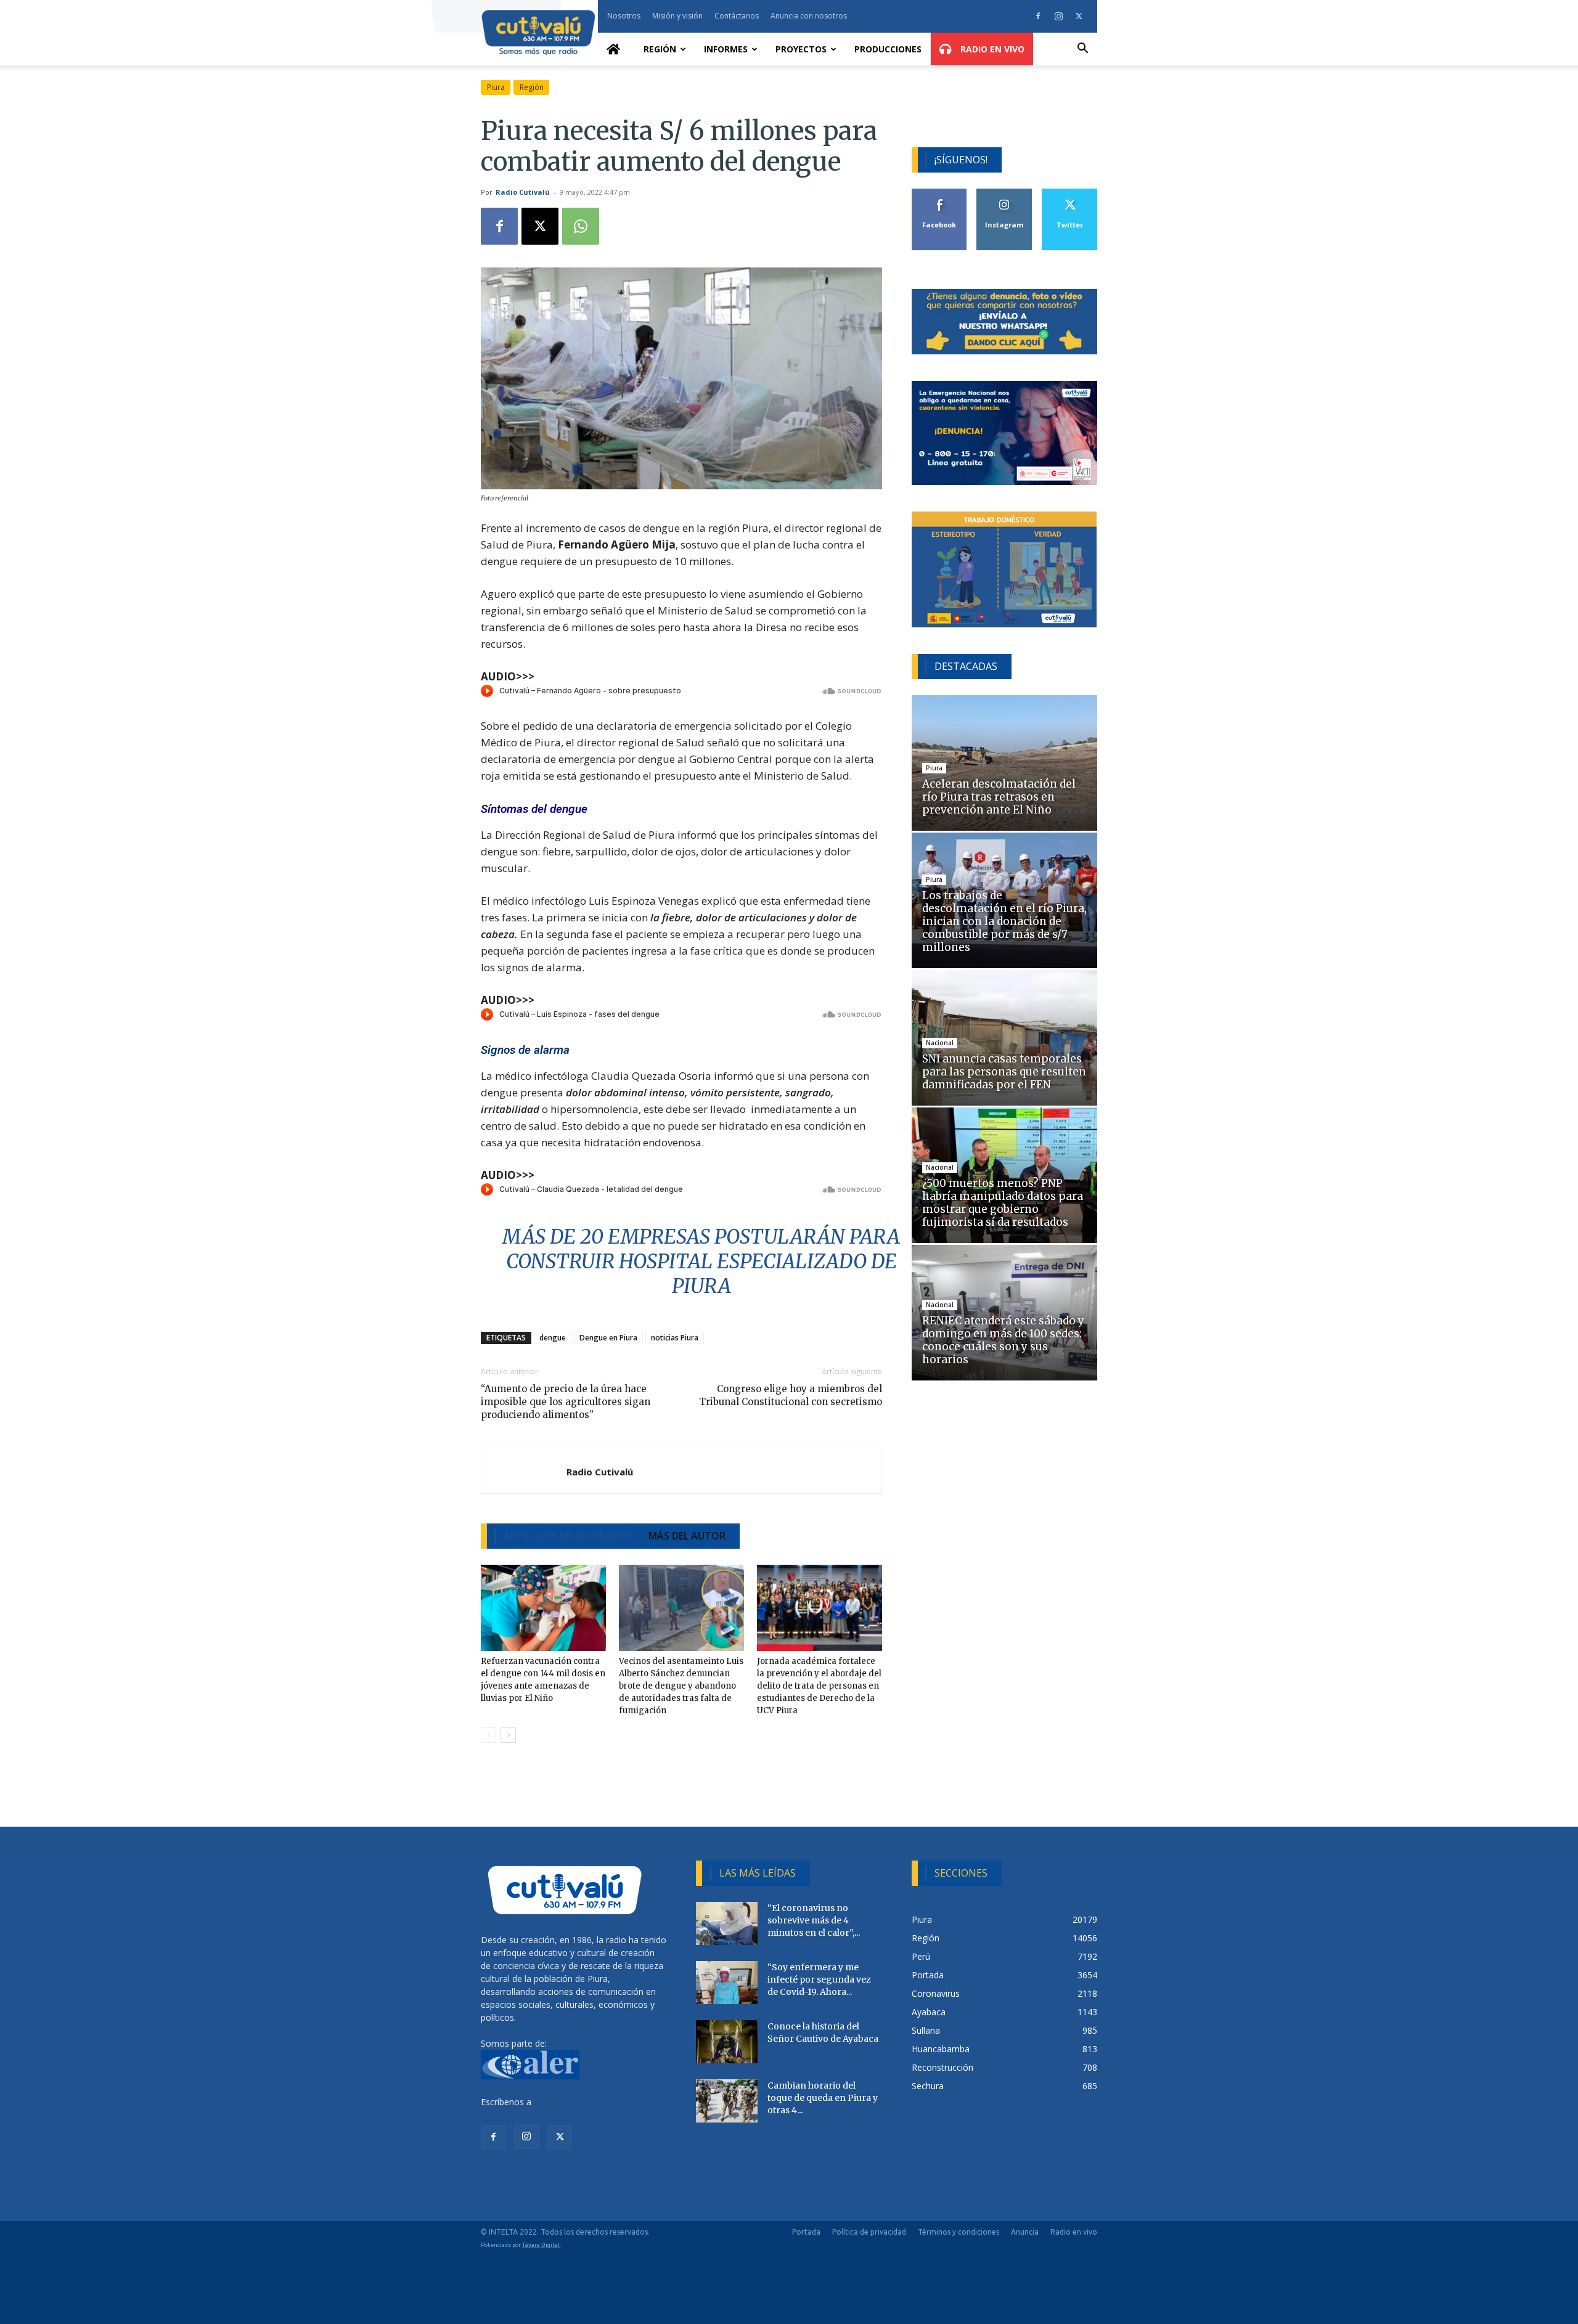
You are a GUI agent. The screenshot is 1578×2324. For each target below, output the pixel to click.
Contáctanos (737, 16)
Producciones (888, 49)
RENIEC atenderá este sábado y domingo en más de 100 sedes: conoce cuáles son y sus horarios (1003, 1340)
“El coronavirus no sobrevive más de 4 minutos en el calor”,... (814, 1920)
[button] (1082, 50)
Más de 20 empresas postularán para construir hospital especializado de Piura (701, 1262)
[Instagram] (1058, 16)
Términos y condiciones (959, 2232)
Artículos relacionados (569, 1536)
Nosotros (624, 16)
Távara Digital (541, 2245)
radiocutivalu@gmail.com (584, 2102)
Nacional (940, 1043)
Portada (806, 2232)
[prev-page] (489, 1735)
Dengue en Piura (608, 1338)
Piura (496, 87)
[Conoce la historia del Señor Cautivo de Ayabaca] (727, 2042)
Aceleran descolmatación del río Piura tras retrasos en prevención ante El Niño (999, 797)
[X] (1079, 16)
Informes (726, 49)
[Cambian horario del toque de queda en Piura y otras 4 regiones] (727, 2101)
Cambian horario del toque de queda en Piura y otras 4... (823, 2098)
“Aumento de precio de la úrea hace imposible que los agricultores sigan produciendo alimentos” (566, 1402)
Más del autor (687, 1536)
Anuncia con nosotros (809, 16)
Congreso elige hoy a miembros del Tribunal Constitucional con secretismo (790, 1395)
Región (660, 49)
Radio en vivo (1074, 2232)
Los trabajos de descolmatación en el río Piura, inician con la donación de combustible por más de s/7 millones (1004, 921)
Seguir (1004, 193)
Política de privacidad (869, 2232)
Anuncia (1025, 2232)
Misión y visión (677, 16)
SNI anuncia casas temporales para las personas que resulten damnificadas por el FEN (1004, 1072)
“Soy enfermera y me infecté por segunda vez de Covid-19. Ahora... (819, 1979)
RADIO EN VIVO (991, 49)
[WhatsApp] (581, 226)
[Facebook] (1038, 16)
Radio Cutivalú (523, 192)
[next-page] (508, 1735)
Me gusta (940, 193)
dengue (553, 1338)
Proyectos (801, 49)
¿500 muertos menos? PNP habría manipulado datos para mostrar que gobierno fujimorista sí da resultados (1003, 1203)
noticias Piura (675, 1338)
